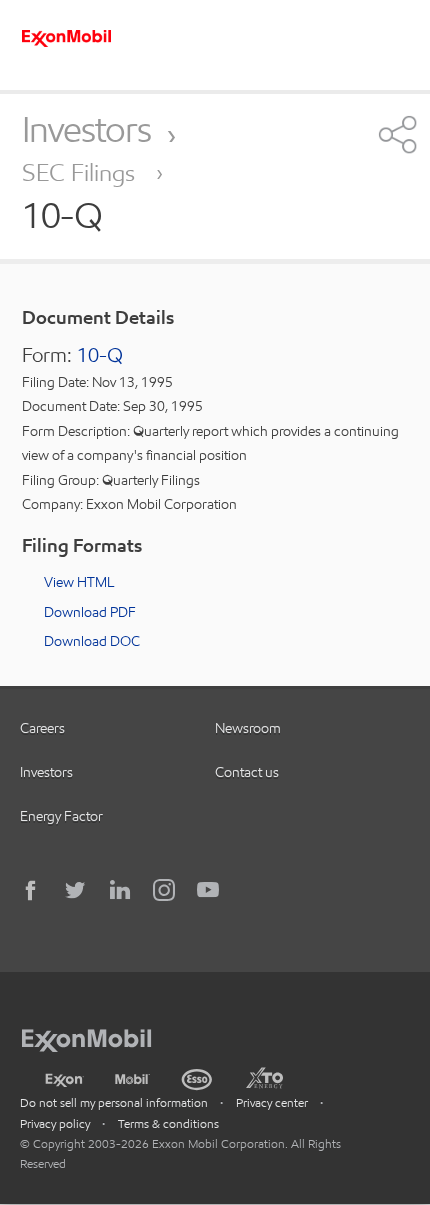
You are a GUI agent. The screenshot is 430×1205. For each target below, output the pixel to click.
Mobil (132, 1077)
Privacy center (272, 1102)
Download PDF (90, 612)
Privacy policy (55, 1123)
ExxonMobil (96, 1037)
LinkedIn (120, 890)
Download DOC (92, 641)
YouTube (208, 890)
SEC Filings (81, 172)
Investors (86, 129)
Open (395, 134)
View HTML (79, 582)
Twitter (76, 890)
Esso (197, 1077)
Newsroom (248, 728)
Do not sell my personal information (114, 1102)
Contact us (247, 772)
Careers (42, 728)
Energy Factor (61, 816)
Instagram (164, 890)
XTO (264, 1077)
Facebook (32, 890)
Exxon (64, 1076)
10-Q (100, 355)
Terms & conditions (168, 1123)
